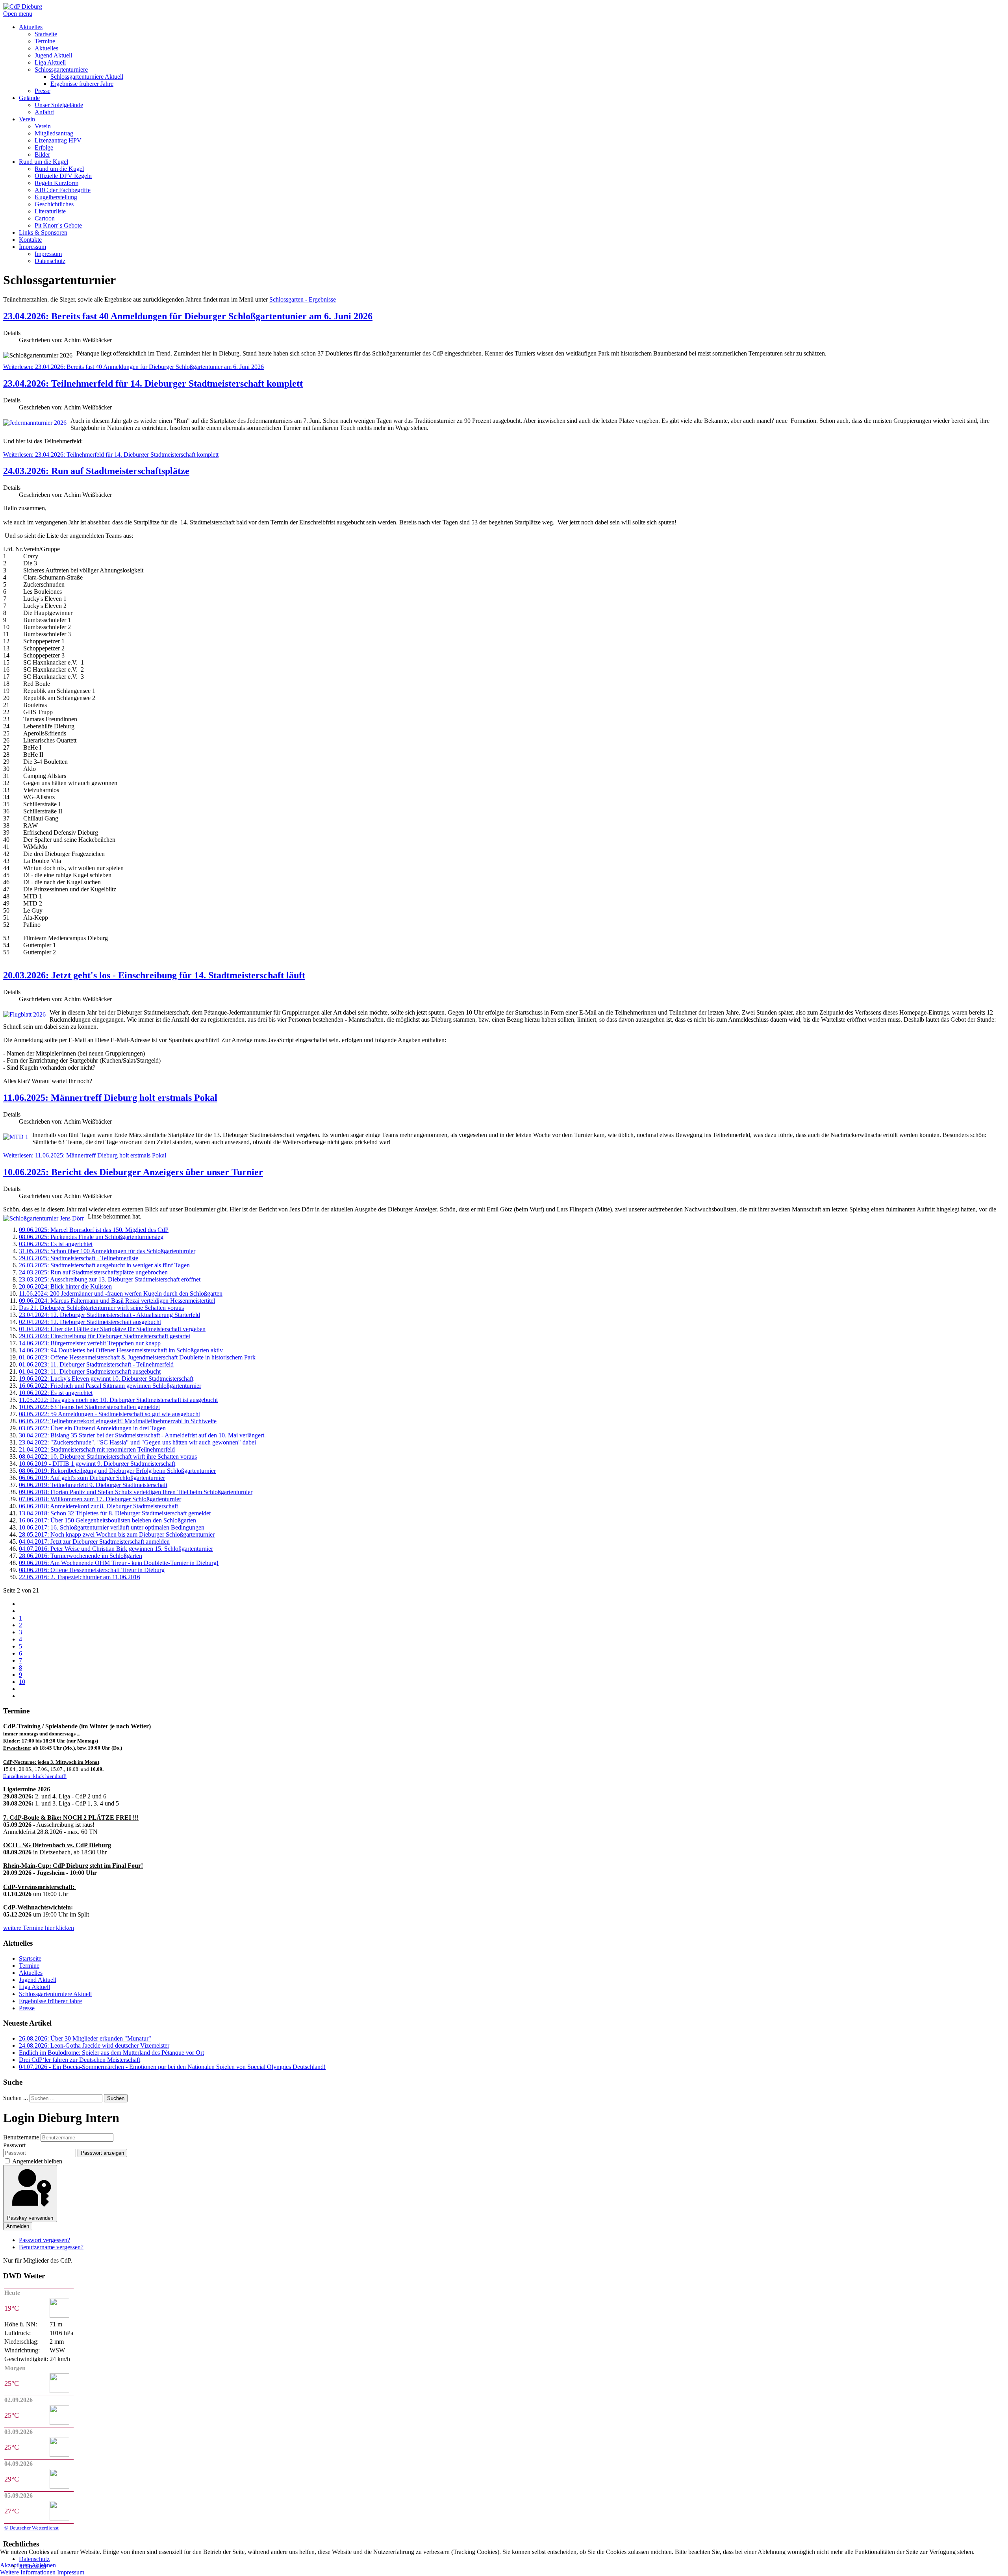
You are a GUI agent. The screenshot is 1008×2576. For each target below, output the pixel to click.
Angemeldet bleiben (37, 2161)
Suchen (116, 2098)
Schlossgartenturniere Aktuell (55, 1994)
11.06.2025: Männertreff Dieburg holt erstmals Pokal (110, 1098)
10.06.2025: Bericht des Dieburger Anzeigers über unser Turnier (133, 1172)
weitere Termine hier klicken (39, 1928)
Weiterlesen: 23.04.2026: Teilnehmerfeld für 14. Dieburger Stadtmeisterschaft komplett (111, 455)
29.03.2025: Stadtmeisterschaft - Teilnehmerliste (79, 1258)
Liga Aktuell (34, 1987)
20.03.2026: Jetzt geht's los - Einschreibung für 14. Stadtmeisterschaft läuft (154, 975)
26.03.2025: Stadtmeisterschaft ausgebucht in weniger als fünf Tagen (104, 1265)
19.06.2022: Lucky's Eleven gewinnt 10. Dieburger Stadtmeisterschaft (106, 1379)
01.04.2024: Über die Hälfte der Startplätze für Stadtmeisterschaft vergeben (112, 1329)
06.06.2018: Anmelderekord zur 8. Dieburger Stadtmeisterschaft (98, 1506)
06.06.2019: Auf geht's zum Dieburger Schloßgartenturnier (92, 1478)
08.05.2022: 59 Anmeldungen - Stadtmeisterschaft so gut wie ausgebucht (109, 1414)
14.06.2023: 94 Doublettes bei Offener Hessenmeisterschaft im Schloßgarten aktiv (121, 1350)
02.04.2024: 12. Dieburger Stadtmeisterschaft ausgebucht (90, 1322)
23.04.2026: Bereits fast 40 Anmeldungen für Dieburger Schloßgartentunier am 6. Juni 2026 (188, 316)
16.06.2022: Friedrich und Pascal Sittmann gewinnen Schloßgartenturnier (110, 1386)
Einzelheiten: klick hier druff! (35, 1776)
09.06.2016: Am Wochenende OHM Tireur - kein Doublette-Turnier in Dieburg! (119, 1563)
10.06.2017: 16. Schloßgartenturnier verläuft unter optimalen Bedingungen (112, 1527)
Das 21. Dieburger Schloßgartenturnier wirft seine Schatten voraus (101, 1308)
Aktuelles (31, 1973)
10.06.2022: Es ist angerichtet (56, 1393)
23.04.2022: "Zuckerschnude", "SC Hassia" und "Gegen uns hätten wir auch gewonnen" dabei (137, 1442)
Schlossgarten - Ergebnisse (303, 299)
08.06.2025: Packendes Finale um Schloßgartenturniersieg (91, 1237)
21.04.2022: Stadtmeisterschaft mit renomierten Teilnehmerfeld (97, 1449)
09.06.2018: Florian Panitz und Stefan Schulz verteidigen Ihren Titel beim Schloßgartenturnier (136, 1492)
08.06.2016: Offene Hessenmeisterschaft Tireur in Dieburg (92, 1570)
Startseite (30, 1958)
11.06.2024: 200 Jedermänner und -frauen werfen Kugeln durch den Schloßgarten (121, 1294)
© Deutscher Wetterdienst (31, 2528)
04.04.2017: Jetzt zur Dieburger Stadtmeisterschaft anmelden (94, 1542)
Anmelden (18, 2226)
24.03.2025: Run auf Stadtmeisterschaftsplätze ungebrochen (93, 1272)
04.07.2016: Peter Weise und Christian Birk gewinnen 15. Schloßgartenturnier (116, 1549)
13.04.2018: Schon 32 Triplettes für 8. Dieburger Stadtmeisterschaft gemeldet (115, 1513)
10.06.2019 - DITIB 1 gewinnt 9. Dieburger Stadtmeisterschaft (97, 1464)
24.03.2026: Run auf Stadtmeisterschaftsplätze (96, 471)
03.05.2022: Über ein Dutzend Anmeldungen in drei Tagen (92, 1428)
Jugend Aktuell (38, 1980)
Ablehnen (44, 2565)
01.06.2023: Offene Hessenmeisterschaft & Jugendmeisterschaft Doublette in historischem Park (137, 1357)
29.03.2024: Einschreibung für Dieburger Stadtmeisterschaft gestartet (105, 1336)
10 (22, 1682)
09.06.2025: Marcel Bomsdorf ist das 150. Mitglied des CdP (94, 1230)
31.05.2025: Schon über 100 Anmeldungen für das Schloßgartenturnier (107, 1251)
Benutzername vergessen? (51, 2247)
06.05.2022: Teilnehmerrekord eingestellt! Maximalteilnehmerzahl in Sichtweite (118, 1421)
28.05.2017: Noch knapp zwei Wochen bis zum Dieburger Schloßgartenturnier (117, 1534)
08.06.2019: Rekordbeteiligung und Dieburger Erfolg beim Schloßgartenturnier (117, 1471)
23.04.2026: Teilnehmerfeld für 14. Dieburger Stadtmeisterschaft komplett (153, 383)
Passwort (14, 2145)
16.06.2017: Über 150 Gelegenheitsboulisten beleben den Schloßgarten (107, 1520)
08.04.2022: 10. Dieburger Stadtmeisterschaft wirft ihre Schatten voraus (108, 1457)
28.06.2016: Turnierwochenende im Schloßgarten (81, 1556)
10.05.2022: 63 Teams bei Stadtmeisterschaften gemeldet (89, 1407)
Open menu (18, 14)
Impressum (71, 2572)
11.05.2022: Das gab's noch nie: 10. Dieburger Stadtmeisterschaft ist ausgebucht (118, 1400)
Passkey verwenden (30, 2218)
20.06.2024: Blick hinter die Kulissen (65, 1286)
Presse (27, 2008)
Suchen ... (16, 2098)
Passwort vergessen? (44, 2240)
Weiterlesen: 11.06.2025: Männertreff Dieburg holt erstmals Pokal (85, 1155)
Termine (29, 1966)
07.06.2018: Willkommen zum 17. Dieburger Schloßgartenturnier (100, 1499)
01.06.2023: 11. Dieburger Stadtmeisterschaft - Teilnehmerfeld (96, 1364)
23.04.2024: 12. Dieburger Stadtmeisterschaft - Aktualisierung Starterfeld (109, 1315)
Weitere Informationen (28, 2572)
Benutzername (21, 2137)
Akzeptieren (15, 2565)
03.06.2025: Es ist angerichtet (56, 1244)
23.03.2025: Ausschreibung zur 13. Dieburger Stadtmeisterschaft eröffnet (110, 1279)
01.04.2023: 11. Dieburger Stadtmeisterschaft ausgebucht (90, 1371)
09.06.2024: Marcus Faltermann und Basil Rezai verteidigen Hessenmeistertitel (117, 1301)
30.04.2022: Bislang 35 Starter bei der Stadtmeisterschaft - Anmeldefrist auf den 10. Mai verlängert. (142, 1435)
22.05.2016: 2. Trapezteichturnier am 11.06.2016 (80, 1577)
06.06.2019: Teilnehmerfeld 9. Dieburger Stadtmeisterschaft (93, 1485)
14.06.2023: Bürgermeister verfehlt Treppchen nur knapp (90, 1343)
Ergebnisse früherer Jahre (50, 2001)
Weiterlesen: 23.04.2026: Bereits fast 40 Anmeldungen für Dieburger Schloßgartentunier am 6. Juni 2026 (133, 367)
